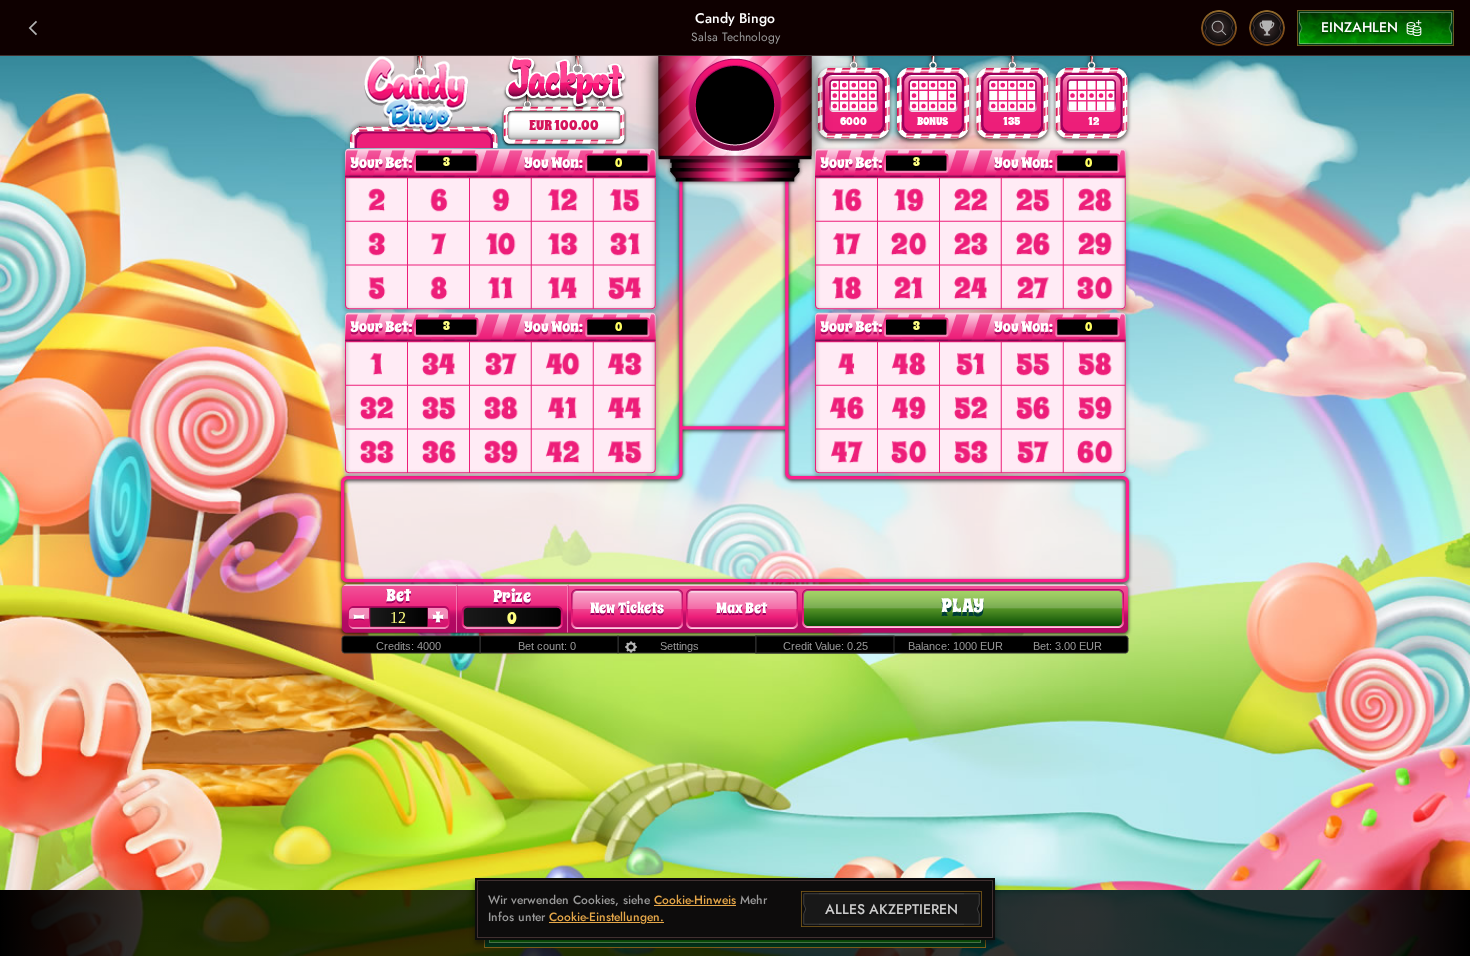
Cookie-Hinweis (695, 900)
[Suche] (1219, 28)
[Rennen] (1267, 28)
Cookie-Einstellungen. (606, 918)
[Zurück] (34, 28)
